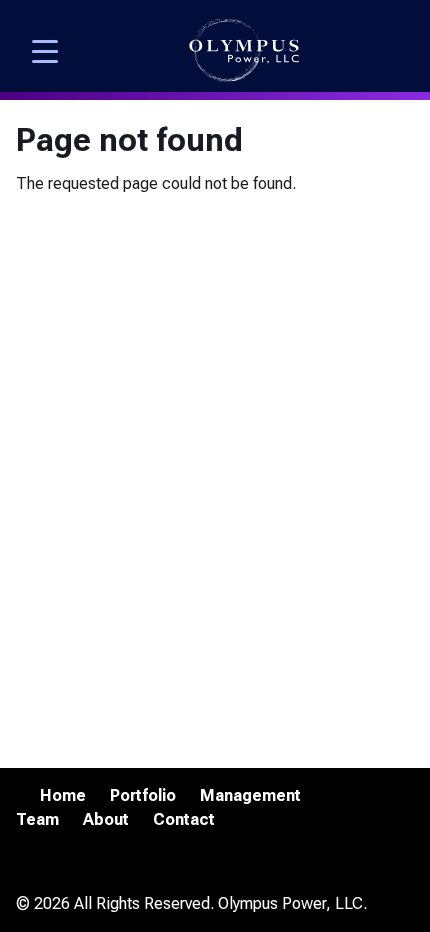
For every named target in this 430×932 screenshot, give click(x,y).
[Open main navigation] (45, 50)
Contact (184, 819)
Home (63, 795)
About (106, 819)
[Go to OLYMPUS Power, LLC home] (244, 50)
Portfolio (143, 795)
